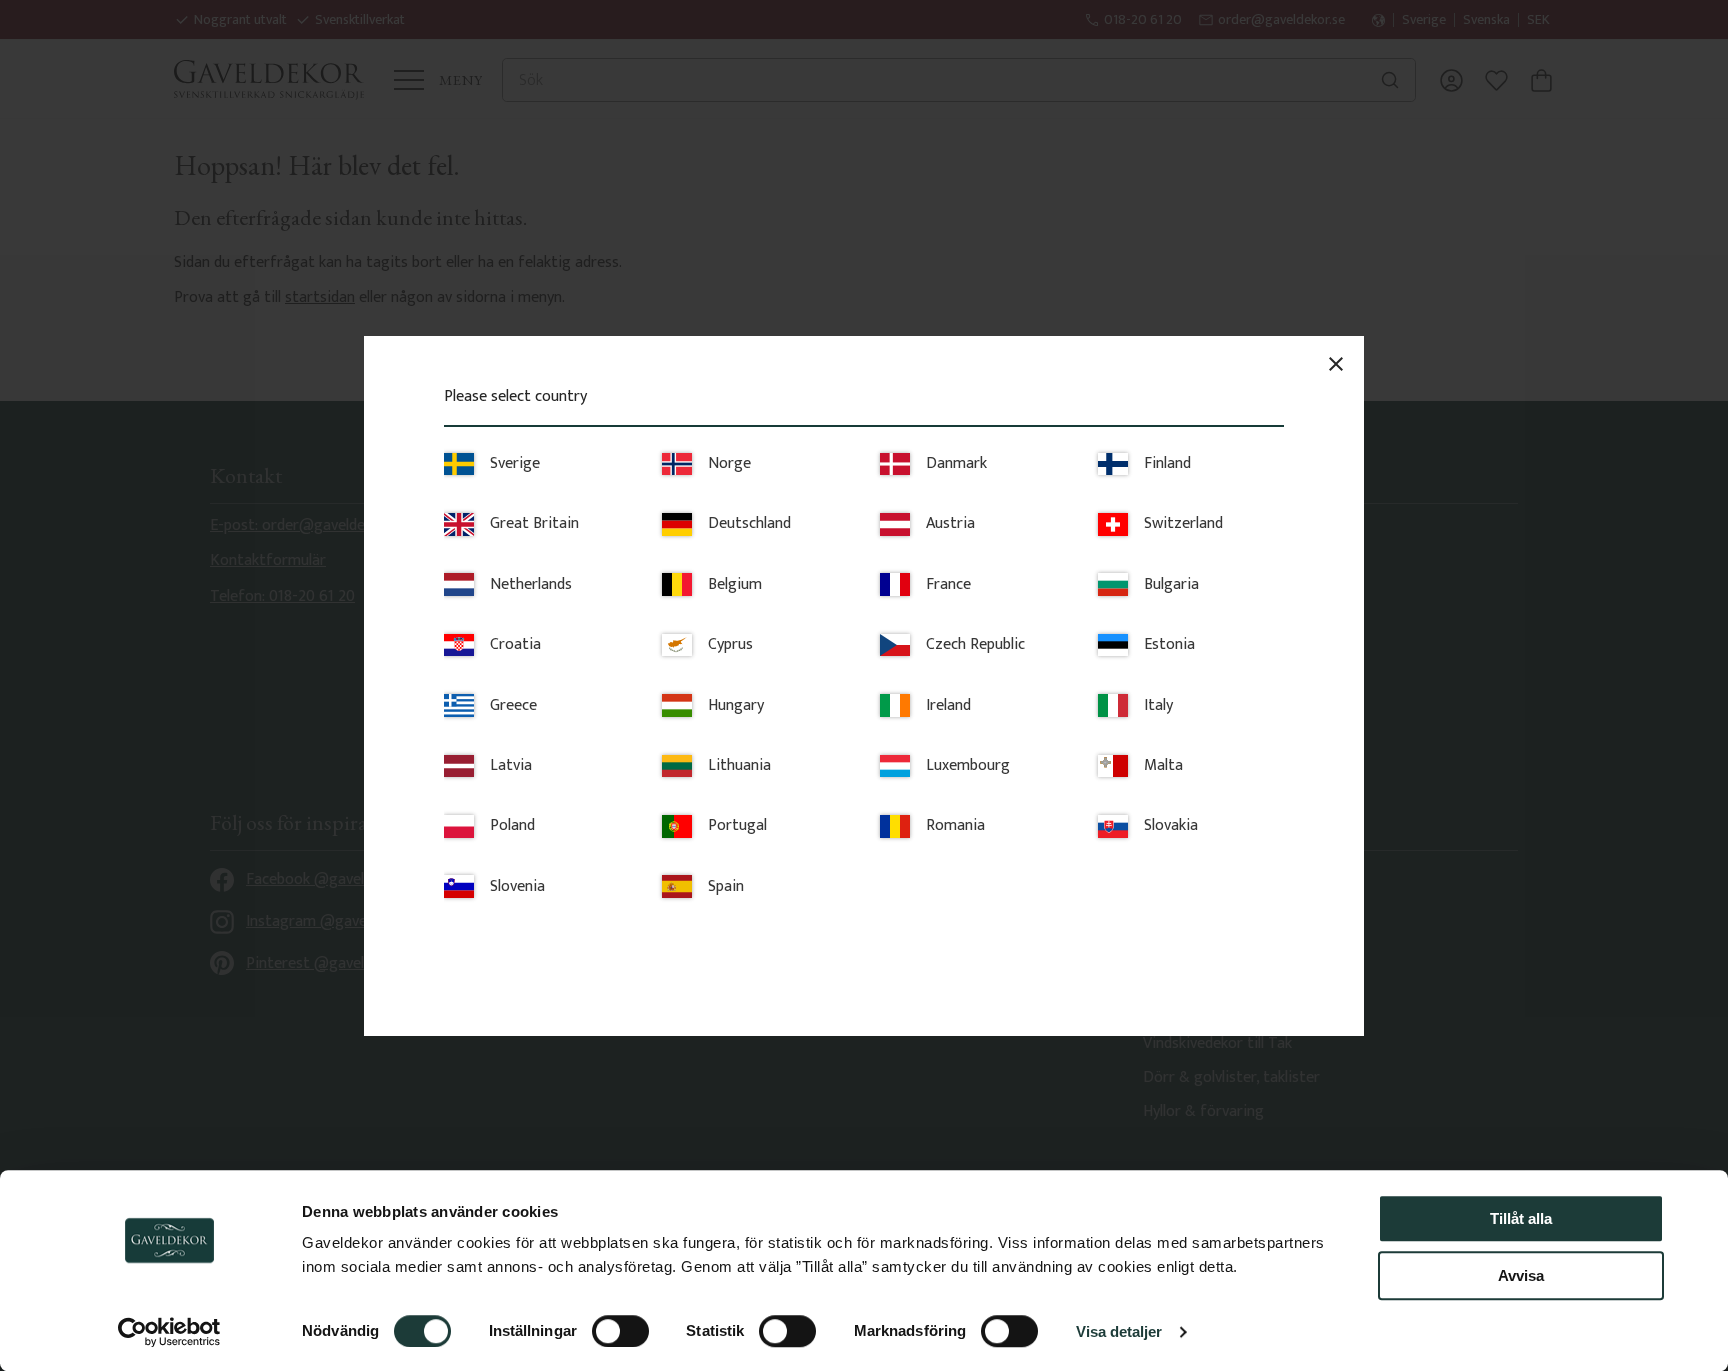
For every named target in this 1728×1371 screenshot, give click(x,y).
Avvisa (1521, 1275)
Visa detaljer (1119, 1331)
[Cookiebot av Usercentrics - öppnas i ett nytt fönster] (169, 1332)
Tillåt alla (1521, 1218)
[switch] (620, 1331)
